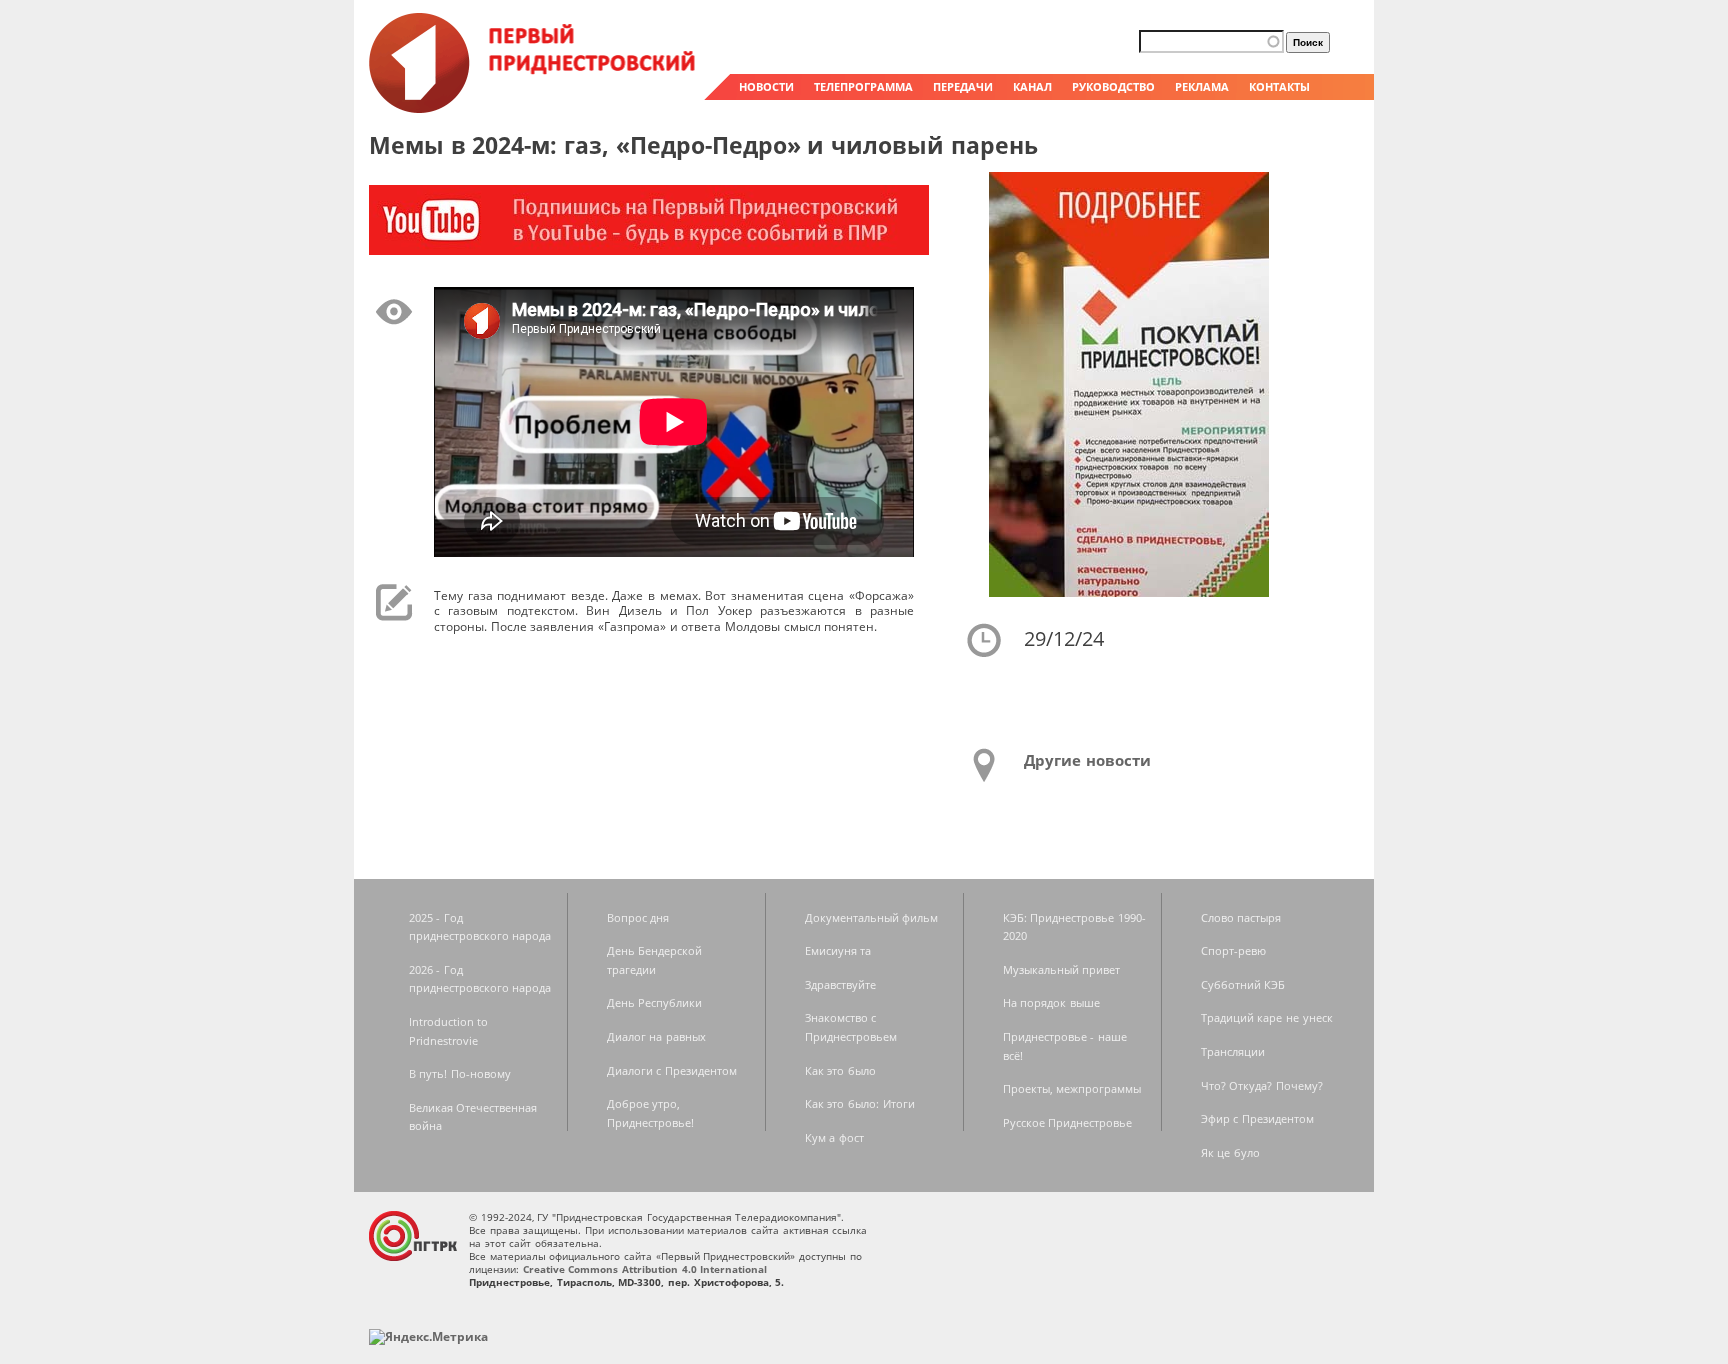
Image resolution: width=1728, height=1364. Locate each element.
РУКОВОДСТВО (1113, 86)
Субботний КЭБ (1243, 984)
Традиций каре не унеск (1267, 1017)
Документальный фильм (872, 917)
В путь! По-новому (460, 1073)
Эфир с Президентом (1257, 1118)
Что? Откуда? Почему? (1262, 1085)
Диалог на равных (656, 1036)
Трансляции (1233, 1051)
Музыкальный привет (1062, 969)
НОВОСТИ (766, 86)
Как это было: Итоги (860, 1103)
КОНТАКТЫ (1279, 86)
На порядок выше (1051, 1002)
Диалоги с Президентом (672, 1070)
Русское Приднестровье (1068, 1122)
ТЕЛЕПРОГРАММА (863, 86)
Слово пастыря (1241, 917)
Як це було (1230, 1152)
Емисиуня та (838, 950)
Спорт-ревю (1233, 950)
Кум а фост (834, 1137)
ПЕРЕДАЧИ (963, 86)
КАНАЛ (1032, 86)
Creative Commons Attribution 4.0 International (645, 1269)
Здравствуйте (840, 984)
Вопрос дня (638, 917)
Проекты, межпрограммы (1072, 1088)
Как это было (840, 1070)
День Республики (655, 1002)
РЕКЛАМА (1202, 86)
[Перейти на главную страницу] (534, 108)
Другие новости (1087, 760)
